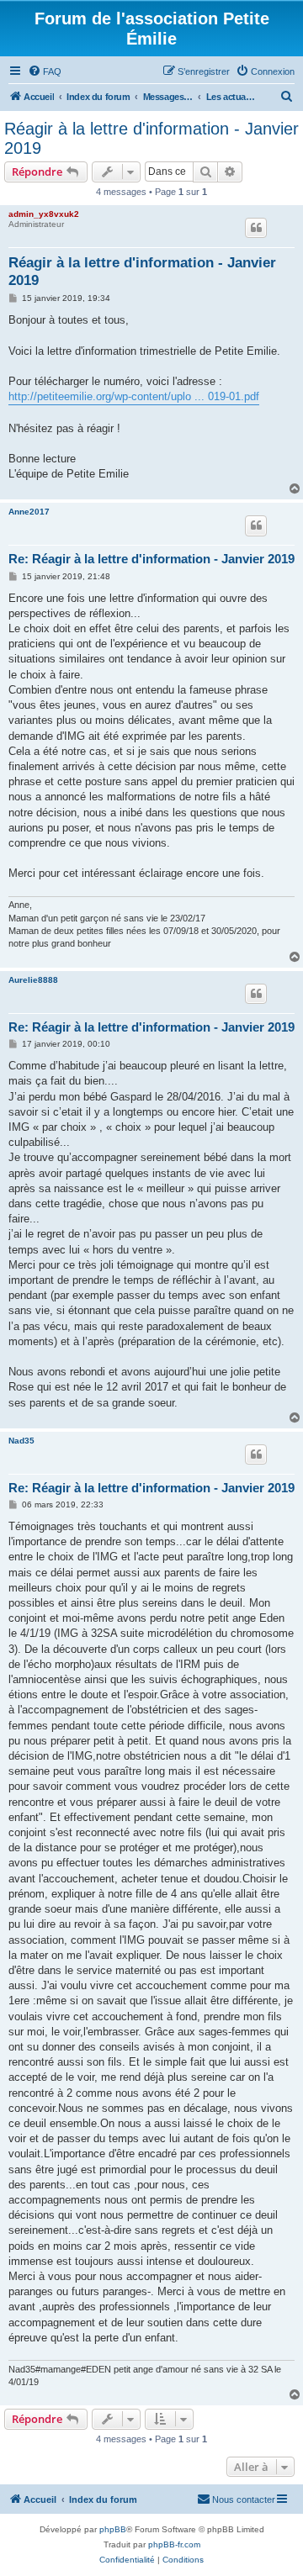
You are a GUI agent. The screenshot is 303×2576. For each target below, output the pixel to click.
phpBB (113, 2529)
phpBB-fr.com (174, 2544)
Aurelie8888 (33, 980)
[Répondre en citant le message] (256, 228)
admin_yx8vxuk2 (44, 214)
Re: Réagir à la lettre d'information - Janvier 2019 (151, 559)
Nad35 (21, 1441)
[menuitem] (45, 71)
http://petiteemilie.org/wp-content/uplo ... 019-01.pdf (134, 396)
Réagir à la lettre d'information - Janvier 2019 (151, 138)
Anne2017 (29, 512)
